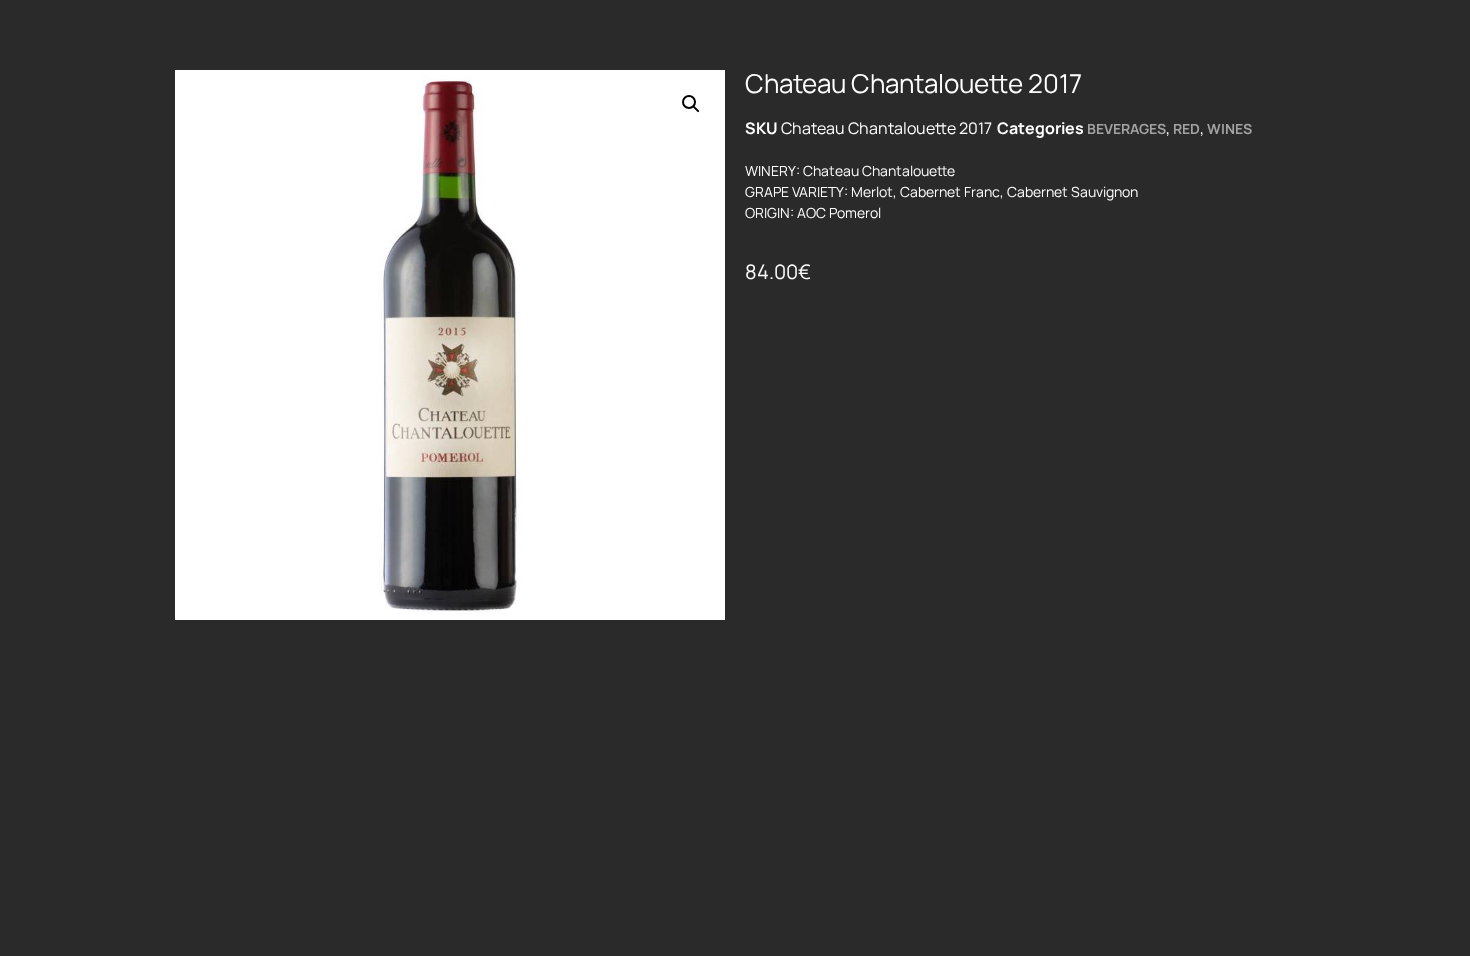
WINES (1229, 128)
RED (1186, 128)
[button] (691, 104)
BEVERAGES (1126, 128)
